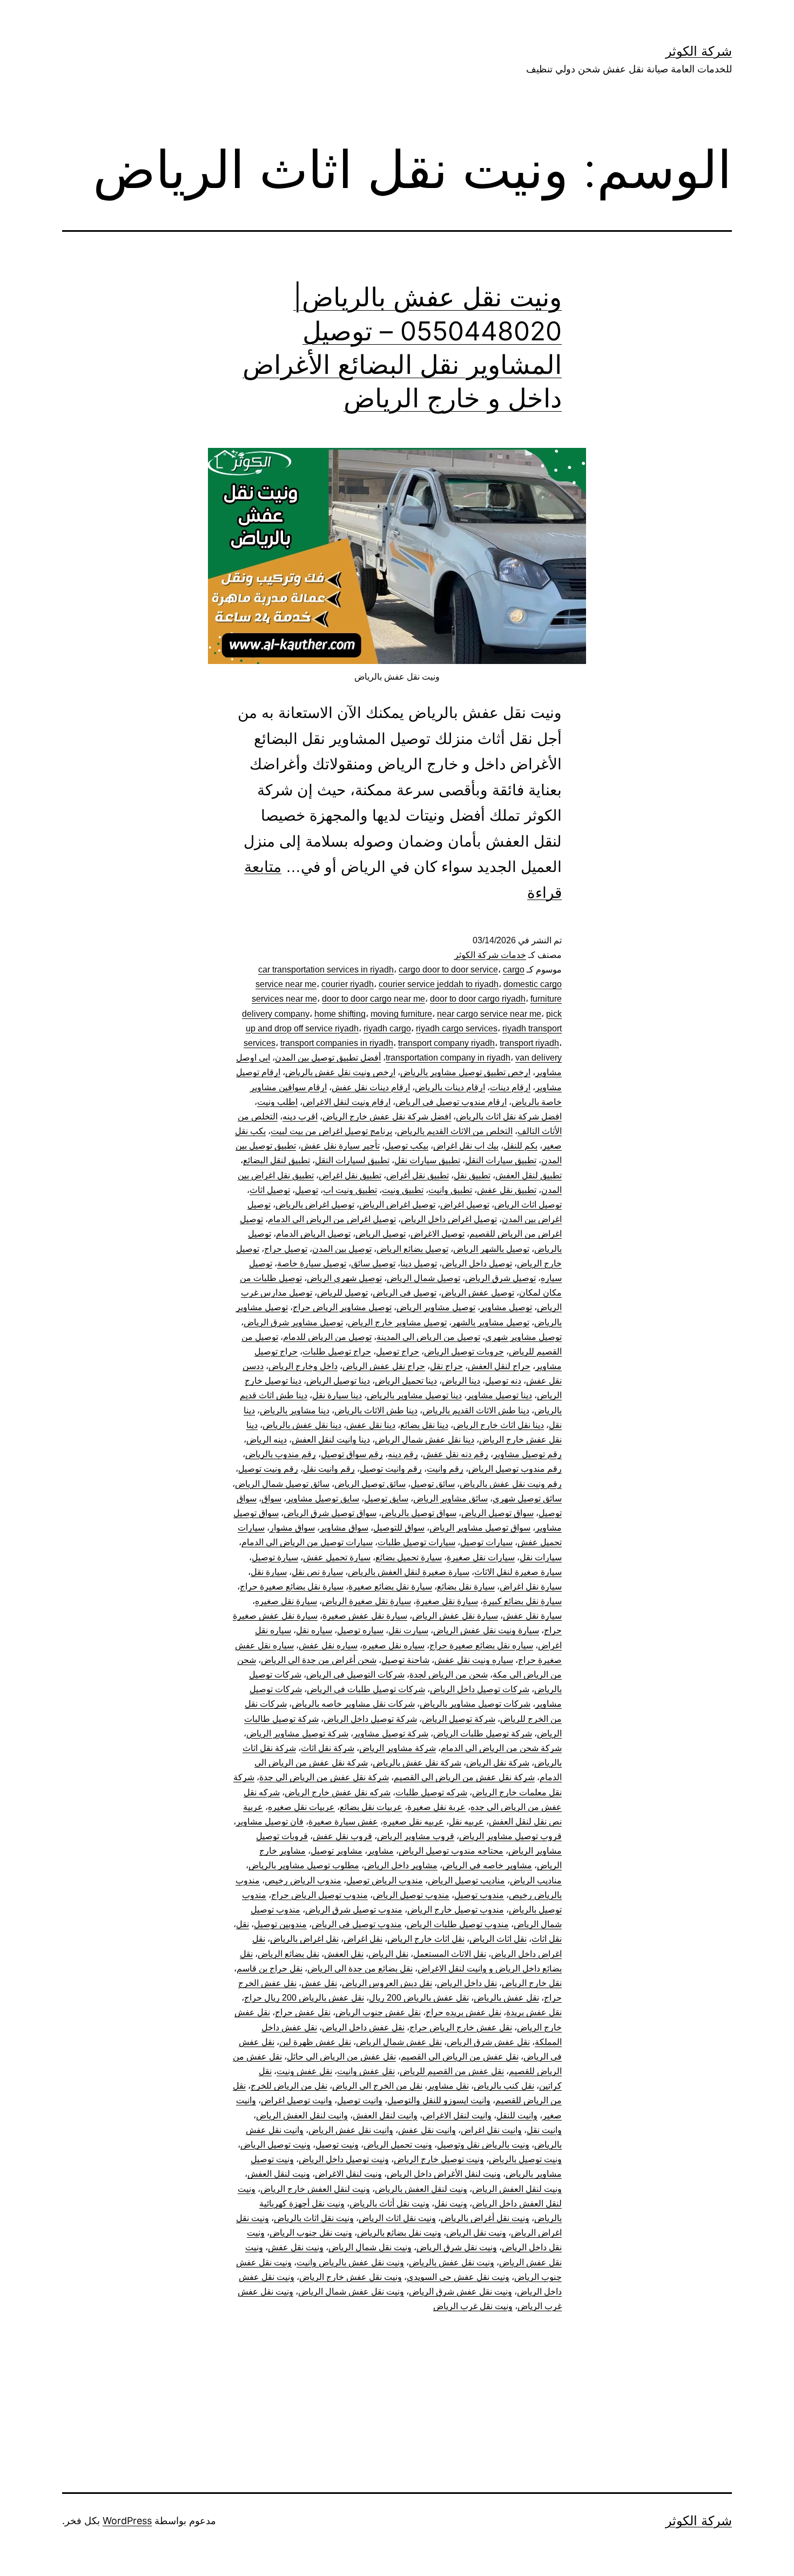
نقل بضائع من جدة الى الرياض (360, 1968)
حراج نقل (446, 1366)
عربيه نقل (466, 1822)
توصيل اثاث (270, 1190)
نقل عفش (319, 1983)
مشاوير (381, 1851)
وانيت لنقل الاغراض (457, 2115)
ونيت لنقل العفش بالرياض (421, 2189)
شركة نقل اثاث (328, 1748)
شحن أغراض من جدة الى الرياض (319, 1660)
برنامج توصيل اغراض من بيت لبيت (331, 1131)
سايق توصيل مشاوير (323, 1498)
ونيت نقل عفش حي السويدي (458, 2277)
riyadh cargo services (457, 1028)
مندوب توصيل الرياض (411, 1895)
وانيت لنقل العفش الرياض (302, 2115)
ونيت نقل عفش (296, 2247)
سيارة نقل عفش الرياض (455, 1616)
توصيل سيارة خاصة (312, 1263)
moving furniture (401, 1014)
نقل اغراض (363, 1939)
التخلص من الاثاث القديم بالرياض (455, 1131)
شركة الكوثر (699, 51)
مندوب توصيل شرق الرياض (354, 1910)
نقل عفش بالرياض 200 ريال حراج (304, 1998)
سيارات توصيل (486, 1542)
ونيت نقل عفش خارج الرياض (351, 2277)
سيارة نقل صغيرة (447, 1601)
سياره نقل (314, 1630)
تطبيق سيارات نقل (427, 1160)
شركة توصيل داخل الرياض (370, 1719)
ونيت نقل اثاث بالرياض (314, 2218)
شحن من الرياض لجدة (449, 1675)
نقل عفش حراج (303, 2012)
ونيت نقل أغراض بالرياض (485, 2218)
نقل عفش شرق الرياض (488, 2042)
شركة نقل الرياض (498, 1763)
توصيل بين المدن (342, 1249)
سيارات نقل (541, 1557)
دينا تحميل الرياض (406, 1381)
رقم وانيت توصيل (391, 1469)
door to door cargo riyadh (478, 999)
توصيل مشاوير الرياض (436, 1307)
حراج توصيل (398, 1351)
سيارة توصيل (275, 1557)
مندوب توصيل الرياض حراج (319, 1895)
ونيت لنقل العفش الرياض (517, 2189)
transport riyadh (529, 1043)
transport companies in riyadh (337, 1043)
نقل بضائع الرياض (288, 1954)
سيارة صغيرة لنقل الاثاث (518, 1572)
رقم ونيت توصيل (268, 1469)
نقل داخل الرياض (467, 1983)
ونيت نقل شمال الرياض (370, 2247)
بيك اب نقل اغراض (466, 1146)
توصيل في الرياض (405, 1293)
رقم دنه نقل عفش (456, 1454)
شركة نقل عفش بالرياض (417, 1763)
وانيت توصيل (360, 2100)
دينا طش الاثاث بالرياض (376, 1410)
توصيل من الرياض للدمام (327, 1337)
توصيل (307, 1190)
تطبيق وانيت (450, 1190)
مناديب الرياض (536, 1880)
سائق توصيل (433, 1484)
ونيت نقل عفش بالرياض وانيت (350, 2262)
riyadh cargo (387, 1028)
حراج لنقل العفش (499, 1366)
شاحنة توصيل (405, 1660)
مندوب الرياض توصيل (385, 1880)
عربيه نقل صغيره (413, 1822)
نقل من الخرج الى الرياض (377, 2086)
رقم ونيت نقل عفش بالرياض (511, 1484)
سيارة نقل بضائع (466, 1586)
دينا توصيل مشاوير (499, 1395)
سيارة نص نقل (317, 1572)
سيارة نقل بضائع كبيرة (522, 1601)
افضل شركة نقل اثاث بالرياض (509, 1116)
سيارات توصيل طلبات (416, 1542)
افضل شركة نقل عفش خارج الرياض (387, 1116)
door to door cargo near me (374, 999)
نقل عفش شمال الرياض (399, 2042)
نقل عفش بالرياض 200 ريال (419, 1998)
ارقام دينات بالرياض (450, 1087)
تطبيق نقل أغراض (418, 1175)
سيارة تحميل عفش (337, 1557)
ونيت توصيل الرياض (275, 2145)
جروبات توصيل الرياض (464, 1351)
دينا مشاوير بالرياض (295, 1410)
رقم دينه (403, 1454)
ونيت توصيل (337, 2145)
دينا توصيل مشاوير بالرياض (414, 1395)
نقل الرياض (388, 1954)
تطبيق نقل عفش (507, 1190)
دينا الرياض (461, 1381)
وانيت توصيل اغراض (297, 2100)
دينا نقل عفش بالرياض (302, 1425)
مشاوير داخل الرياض (401, 1865)
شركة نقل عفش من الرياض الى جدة (324, 1777)
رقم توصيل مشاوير (527, 1454)
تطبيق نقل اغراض (350, 1175)
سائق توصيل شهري (527, 1498)
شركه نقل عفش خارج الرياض (338, 1792)
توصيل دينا (419, 1263)
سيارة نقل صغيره (286, 1601)
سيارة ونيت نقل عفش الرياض (486, 1630)
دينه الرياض (267, 1440)
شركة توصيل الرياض (459, 1719)
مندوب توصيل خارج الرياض (456, 1910)
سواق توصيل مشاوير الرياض (480, 1528)
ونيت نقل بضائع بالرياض (399, 2233)
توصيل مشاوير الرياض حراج (342, 1307)
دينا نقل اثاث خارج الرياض (499, 1425)
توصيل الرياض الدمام (313, 1234)
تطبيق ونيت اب (350, 1190)
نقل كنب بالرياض (504, 2086)
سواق (271, 1498)
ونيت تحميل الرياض (398, 2145)
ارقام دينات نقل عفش (371, 1087)
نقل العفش (344, 1954)
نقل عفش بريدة (534, 2012)
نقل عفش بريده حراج (463, 2012)
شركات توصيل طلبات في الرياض (366, 1689)
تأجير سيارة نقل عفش (340, 1146)
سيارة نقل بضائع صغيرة (390, 1586)
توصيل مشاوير (506, 1307)
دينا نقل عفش (371, 1425)
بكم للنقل (520, 1146)
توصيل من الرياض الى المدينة (428, 1337)
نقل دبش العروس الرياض (387, 1983)
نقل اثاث (547, 1939)
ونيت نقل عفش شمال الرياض (351, 2292)
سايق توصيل (386, 1498)
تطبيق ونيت (403, 1190)
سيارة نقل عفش (532, 1616)
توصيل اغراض (465, 1205)
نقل (243, 1924)
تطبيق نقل (472, 1175)
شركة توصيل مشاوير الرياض (297, 1733)
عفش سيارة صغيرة (343, 1822)
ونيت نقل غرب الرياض (473, 2306)
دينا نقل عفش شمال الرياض (425, 1440)
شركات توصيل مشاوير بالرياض (475, 1704)
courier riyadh (348, 984)
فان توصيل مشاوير (270, 1822)
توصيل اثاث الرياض (528, 1205)
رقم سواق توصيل (352, 1454)
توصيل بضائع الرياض (412, 1249)
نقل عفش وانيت (366, 2071)
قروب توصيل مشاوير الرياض (510, 1836)
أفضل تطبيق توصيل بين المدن (328, 1058)
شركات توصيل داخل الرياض (480, 1689)
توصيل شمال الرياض (423, 1278)
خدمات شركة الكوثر (490, 955)
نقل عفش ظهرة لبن (315, 2042)
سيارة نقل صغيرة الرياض (366, 1601)
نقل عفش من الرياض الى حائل (341, 2057)
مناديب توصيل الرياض (466, 1880)
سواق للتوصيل (399, 1528)
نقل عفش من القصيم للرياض (452, 2071)
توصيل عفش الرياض (478, 1293)
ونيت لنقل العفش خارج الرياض (315, 2189)
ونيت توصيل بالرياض (525, 2159)
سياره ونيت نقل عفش (474, 1660)
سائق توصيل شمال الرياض (282, 1484)
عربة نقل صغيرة (436, 1807)
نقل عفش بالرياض (506, 1998)
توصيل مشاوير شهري (523, 1337)
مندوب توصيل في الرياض (357, 1924)
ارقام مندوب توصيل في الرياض (451, 1102)
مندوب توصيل (479, 1895)
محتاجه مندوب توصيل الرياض (451, 1851)
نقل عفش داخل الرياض (363, 2027)
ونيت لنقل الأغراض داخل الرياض (444, 2174)
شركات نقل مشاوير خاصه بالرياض (353, 1704)
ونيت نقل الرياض (476, 2233)
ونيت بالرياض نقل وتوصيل (483, 2145)
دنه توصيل (503, 1381)
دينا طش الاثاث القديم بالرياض (476, 1410)
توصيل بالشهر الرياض (491, 1249)
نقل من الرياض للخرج (289, 2086)
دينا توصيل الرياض (338, 1381)
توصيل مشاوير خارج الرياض (397, 1322)
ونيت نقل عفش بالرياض (452, 2262)
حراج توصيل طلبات (337, 1351)
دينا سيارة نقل (337, 1395)
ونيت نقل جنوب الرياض (311, 2233)
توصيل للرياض (342, 1293)
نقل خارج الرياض (532, 1983)
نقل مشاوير (448, 2086)
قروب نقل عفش (342, 1836)
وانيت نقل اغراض (491, 2130)
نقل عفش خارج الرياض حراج (461, 2027)
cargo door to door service (448, 970)
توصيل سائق (373, 1263)
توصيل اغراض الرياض (397, 1205)
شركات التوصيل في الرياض (355, 1675)
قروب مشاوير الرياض (416, 1836)
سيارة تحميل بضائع (409, 1557)
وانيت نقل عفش (427, 2130)
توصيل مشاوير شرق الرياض (293, 1322)
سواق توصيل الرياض (497, 1513)
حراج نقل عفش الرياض (384, 1366)
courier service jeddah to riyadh (439, 984)
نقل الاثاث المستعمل (450, 1954)
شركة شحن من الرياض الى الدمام (501, 1748)
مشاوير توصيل (337, 1851)
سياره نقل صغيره (393, 1645)
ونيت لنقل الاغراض (348, 2174)
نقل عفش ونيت (304, 2071)
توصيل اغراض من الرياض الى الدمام (332, 1219)
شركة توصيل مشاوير (391, 1733)
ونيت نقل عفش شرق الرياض (460, 2292)
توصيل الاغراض (438, 1234)
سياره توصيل (360, 1630)
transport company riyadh (446, 1043)
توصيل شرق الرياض (500, 1278)
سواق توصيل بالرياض (419, 1513)
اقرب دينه (300, 1116)
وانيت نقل (544, 2130)
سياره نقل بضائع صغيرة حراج (481, 1645)
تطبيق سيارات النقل (501, 1160)
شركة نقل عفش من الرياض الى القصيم (464, 1777)
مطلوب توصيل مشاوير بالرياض (304, 1865)
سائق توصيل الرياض (370, 1484)
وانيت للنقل (517, 2115)
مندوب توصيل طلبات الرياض (458, 1924)
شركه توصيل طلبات (431, 1792)
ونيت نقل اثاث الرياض (397, 2218)
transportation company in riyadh (448, 1058)
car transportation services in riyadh (326, 970)
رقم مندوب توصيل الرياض (515, 1469)
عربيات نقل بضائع (371, 1807)
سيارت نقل (408, 1630)
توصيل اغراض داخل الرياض (449, 1219)
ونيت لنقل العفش (279, 2174)
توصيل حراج (286, 1249)
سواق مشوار (292, 1528)
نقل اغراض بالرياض (304, 1939)
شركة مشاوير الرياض (398, 1748)
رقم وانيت (445, 1469)
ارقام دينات (510, 1087)
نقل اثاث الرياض (498, 1939)
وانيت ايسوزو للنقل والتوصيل (439, 2100)
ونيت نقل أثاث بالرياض (389, 2203)
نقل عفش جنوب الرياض (378, 2012)
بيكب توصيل (406, 1146)
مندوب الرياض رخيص (303, 1880)
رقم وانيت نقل (329, 1469)
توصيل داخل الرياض (477, 1263)
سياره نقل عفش (328, 1645)
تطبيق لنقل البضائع (277, 1160)
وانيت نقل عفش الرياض (351, 2130)
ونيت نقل (451, 2203)
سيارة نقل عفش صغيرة (365, 1616)
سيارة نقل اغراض (531, 1586)
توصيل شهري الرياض (344, 1278)
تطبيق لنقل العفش (529, 1175)
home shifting (340, 1014)
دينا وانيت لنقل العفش (331, 1440)
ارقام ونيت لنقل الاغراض (346, 1102)
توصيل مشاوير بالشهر (490, 1322)
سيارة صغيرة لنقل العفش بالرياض (409, 1572)
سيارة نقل (269, 1572)
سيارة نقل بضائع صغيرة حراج (292, 1586)
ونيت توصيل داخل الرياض (344, 2159)
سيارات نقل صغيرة (481, 1557)
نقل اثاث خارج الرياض (426, 1939)
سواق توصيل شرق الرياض (330, 1513)
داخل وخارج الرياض (303, 1366)
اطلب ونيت (277, 1102)
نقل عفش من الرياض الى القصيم (460, 2057)
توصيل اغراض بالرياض (315, 1205)
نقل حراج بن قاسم (270, 1968)
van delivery (539, 1058)
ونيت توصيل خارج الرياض (439, 2159)
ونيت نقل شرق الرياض (457, 2247)
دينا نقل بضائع (424, 1425)
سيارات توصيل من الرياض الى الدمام (307, 1542)
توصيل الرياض (381, 1234)
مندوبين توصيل (280, 1924)
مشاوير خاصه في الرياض (487, 1865)
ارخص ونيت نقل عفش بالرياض (340, 1072)
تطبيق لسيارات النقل (352, 1160)
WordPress (127, 2521)
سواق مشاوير (344, 1528)
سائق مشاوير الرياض (450, 1498)
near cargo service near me (489, 1014)
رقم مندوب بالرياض (281, 1454)
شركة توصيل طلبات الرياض (483, 1733)
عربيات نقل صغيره (301, 1807)
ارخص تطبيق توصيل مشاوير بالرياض (465, 1072)
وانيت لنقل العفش (385, 2115)
